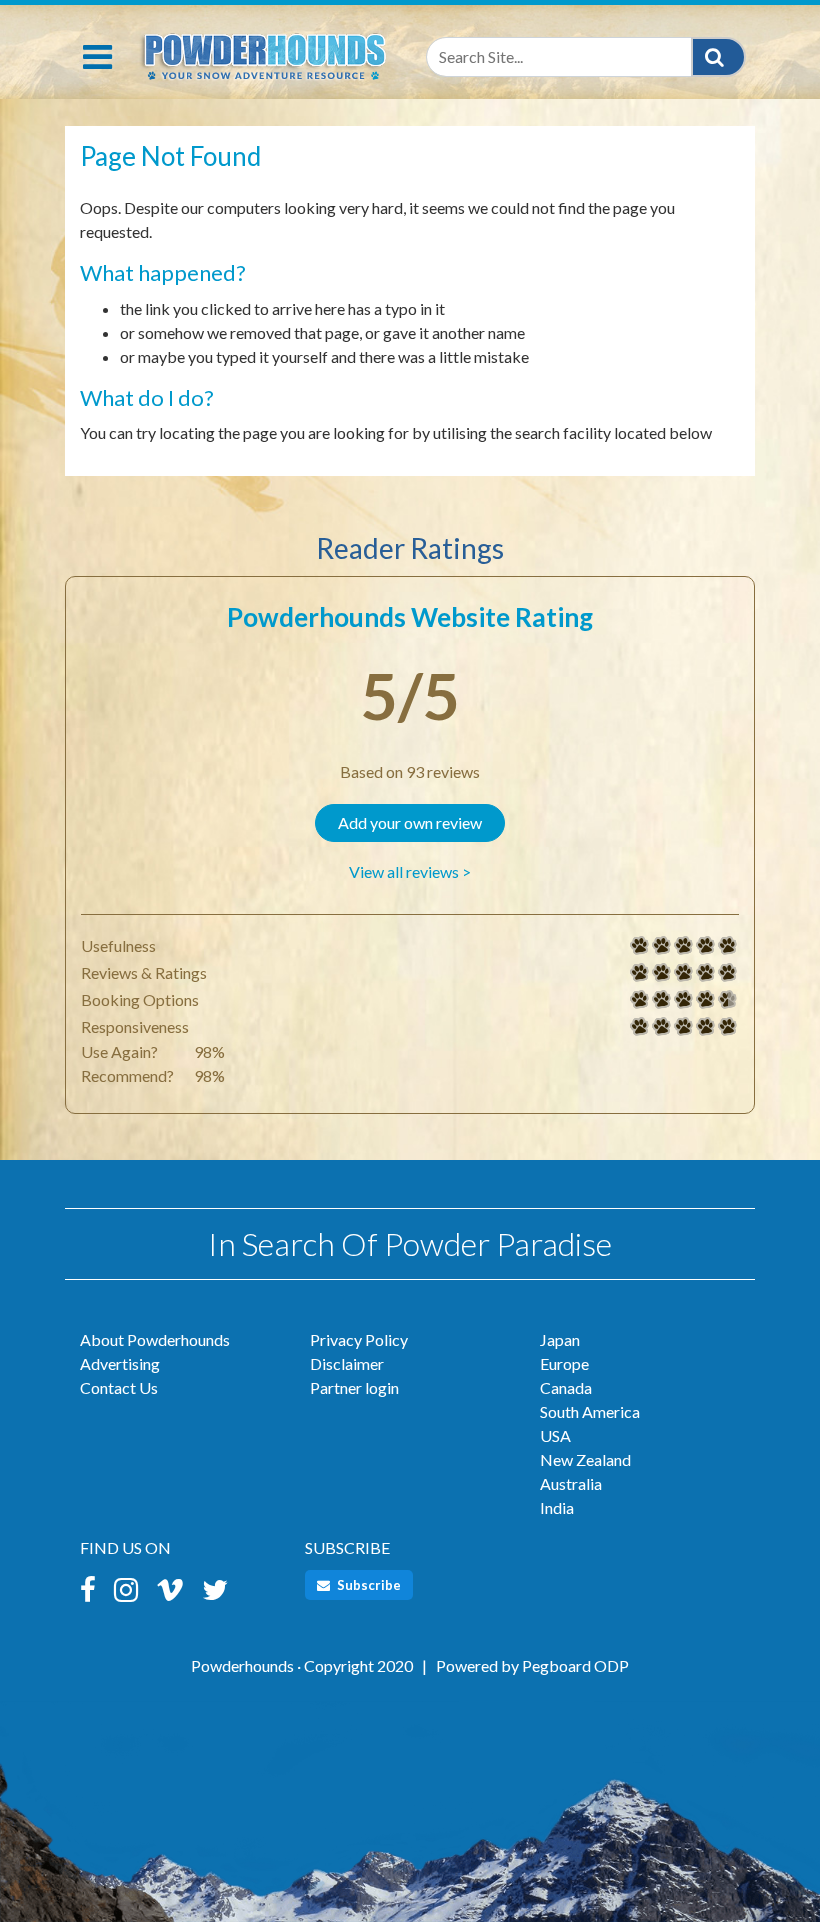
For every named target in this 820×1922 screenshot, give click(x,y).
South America (590, 1411)
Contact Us (119, 1387)
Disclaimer (347, 1363)
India (557, 1507)
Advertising (120, 1363)
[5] (640, 946)
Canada (566, 1387)
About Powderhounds (155, 1339)
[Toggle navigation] (97, 57)
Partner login (354, 1387)
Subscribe (367, 1585)
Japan (560, 1339)
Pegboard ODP (575, 1665)
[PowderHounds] (262, 52)
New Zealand (585, 1459)
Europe (564, 1363)
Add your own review (410, 822)
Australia (571, 1483)
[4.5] (640, 1000)
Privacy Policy (359, 1339)
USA (555, 1435)
